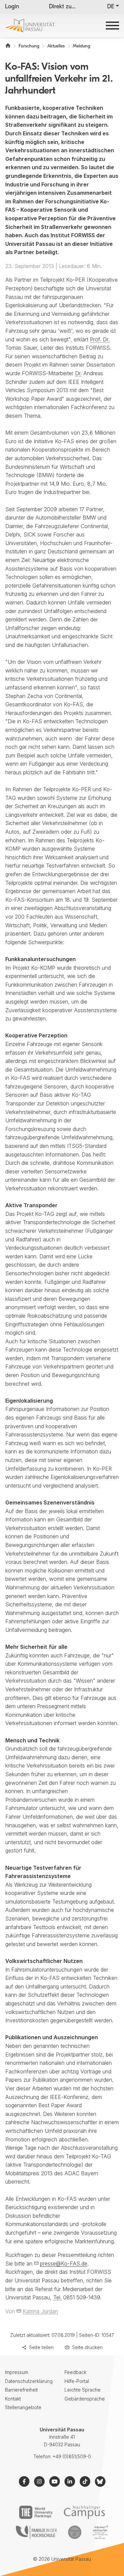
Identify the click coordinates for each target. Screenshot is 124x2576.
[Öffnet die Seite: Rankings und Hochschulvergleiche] (36, 2512)
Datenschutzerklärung (29, 2381)
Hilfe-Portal (77, 2381)
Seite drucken (87, 2347)
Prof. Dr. (100, 339)
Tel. (57, 2297)
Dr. (78, 373)
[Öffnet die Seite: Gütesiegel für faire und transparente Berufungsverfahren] (75, 2532)
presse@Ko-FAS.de (64, 2263)
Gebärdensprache (85, 2399)
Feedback (75, 2372)
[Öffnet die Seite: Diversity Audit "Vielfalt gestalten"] (100, 2532)
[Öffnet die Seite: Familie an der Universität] (36, 2532)
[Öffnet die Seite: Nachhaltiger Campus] (84, 2512)
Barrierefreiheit (21, 2390)
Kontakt (13, 2399)
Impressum (17, 2372)
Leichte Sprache (83, 2390)
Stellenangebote (23, 2407)
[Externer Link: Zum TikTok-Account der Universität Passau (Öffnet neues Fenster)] (85, 2481)
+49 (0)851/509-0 (72, 2456)
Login (12, 7)
